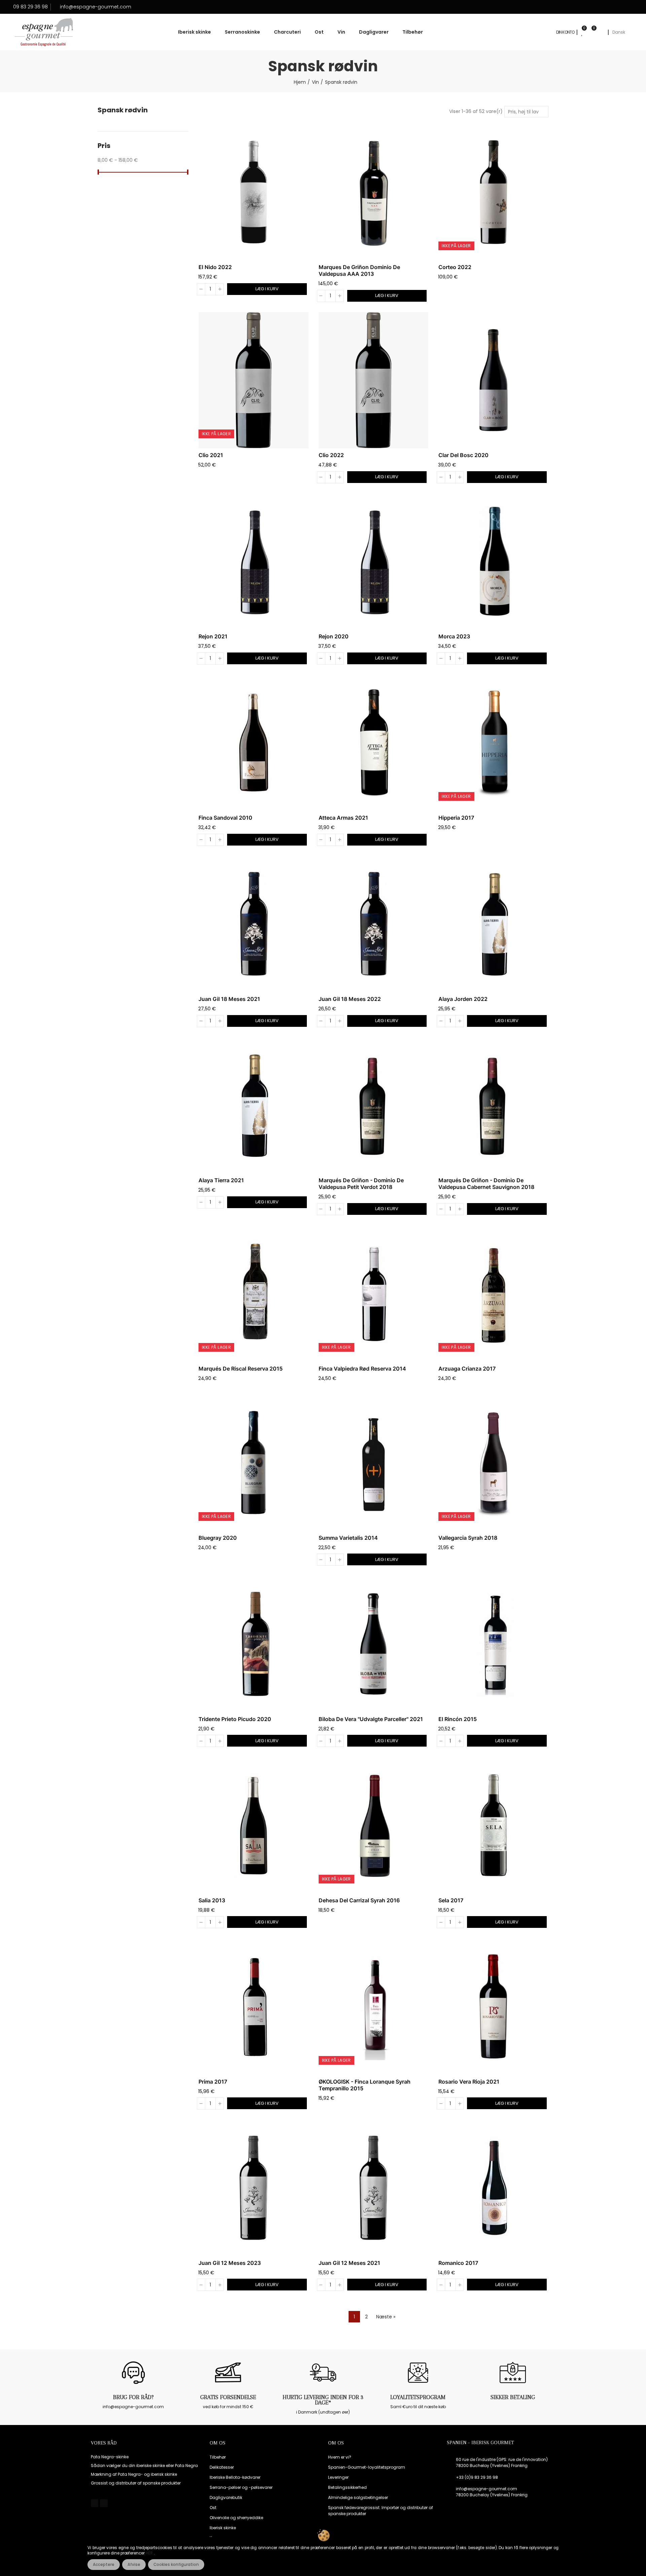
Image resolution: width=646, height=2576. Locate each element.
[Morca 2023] (493, 562)
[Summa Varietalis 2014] (374, 1463)
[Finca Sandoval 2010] (254, 743)
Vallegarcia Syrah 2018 (468, 1538)
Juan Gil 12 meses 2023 (230, 2263)
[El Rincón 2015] (493, 1644)
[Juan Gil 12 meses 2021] (374, 2188)
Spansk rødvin (123, 110)
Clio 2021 (211, 455)
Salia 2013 (212, 1900)
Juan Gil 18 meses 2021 (229, 999)
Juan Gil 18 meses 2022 (350, 999)
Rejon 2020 (334, 636)
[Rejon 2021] (254, 562)
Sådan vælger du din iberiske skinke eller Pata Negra (144, 2466)
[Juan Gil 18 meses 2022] (374, 924)
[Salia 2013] (254, 1825)
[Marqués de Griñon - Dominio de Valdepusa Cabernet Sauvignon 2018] (493, 1106)
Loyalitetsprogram (418, 2397)
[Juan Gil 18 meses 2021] (254, 924)
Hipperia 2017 (456, 818)
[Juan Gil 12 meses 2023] (254, 2188)
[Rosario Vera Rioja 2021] (493, 2007)
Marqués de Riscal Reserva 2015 (241, 1369)
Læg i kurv (267, 289)
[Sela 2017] (493, 1825)
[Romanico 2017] (493, 2188)
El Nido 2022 (215, 267)
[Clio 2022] (374, 380)
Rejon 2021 (213, 636)
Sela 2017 (451, 1900)
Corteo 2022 (455, 267)
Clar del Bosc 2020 (463, 455)
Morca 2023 (454, 636)
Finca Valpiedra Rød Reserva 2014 (362, 1369)
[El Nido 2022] (254, 192)
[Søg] (601, 32)
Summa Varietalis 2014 (348, 1538)
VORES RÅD (104, 2443)
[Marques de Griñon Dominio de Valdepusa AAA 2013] (374, 192)
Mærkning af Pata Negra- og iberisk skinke (134, 2474)
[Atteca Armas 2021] (374, 743)
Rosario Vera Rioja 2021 (469, 2082)
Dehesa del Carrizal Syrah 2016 (359, 1900)
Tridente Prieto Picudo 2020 (235, 1719)
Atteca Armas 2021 (343, 818)
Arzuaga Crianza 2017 (467, 1369)
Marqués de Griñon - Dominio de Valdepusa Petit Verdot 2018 (361, 1184)
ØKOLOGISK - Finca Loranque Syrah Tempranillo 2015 (365, 2085)
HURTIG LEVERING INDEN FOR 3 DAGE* (323, 2400)
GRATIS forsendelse (228, 2397)
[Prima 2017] (254, 2007)
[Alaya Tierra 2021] (254, 1106)
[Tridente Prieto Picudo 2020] (254, 1644)
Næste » (386, 2317)
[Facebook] (95, 2503)
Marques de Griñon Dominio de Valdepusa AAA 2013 (359, 270)
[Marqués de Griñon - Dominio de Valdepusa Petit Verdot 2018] (374, 1106)
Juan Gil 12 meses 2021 (349, 2263)
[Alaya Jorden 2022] (493, 924)
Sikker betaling (513, 2397)
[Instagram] (104, 2503)
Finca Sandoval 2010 (225, 818)
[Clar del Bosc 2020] (493, 380)
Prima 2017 (213, 2082)
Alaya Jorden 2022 (463, 999)
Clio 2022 (331, 455)
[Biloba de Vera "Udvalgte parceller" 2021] (374, 1644)
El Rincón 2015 (458, 1719)
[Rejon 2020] (374, 562)
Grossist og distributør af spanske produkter (136, 2483)
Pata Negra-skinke (110, 2457)
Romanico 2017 (458, 2263)
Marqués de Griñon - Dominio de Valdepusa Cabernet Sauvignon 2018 (486, 1184)
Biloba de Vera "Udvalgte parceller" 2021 (371, 1719)
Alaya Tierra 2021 (221, 1180)
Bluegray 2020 (218, 1538)
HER (150, 2553)
